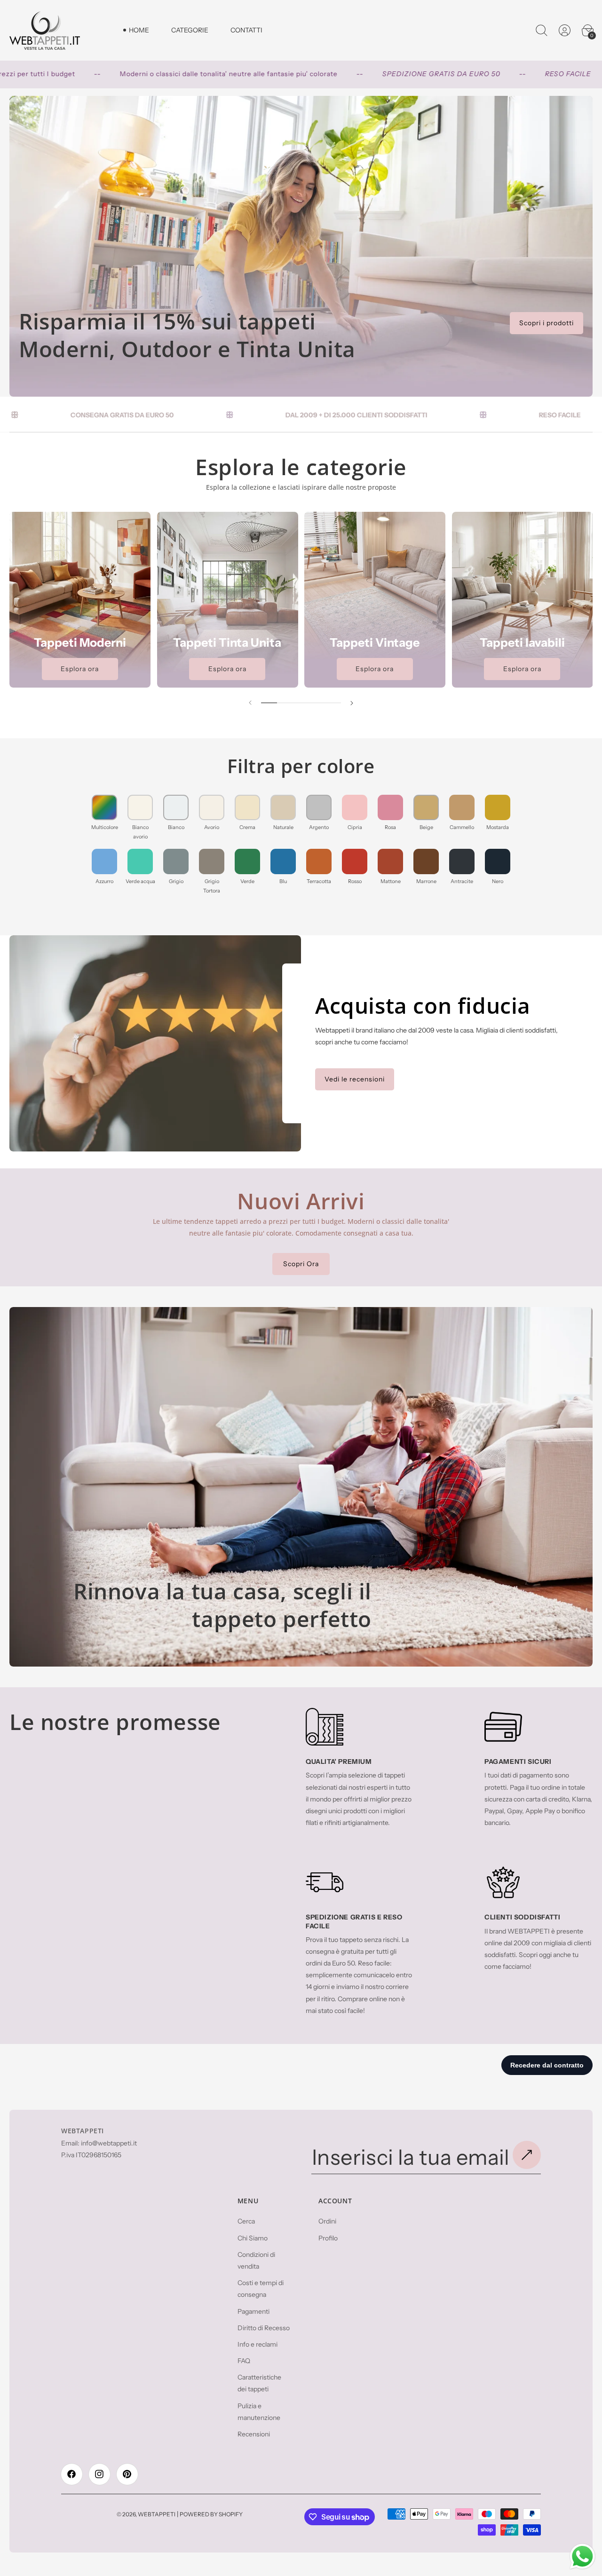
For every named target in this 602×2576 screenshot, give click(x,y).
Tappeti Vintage (375, 642)
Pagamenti (253, 2311)
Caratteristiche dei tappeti (259, 2383)
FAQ (244, 2361)
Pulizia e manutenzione (259, 2411)
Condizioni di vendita (256, 2260)
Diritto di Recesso (264, 2328)
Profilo (328, 2238)
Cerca (246, 2221)
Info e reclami (257, 2344)
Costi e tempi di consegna (261, 2289)
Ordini (327, 2221)
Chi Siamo (253, 2238)
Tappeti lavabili (522, 642)
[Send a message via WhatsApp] (582, 2556)
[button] (542, 31)
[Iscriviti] (527, 2155)
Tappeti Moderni (80, 642)
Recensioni (254, 2434)
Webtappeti (157, 2514)
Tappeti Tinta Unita (227, 642)
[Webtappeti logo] (45, 30)
